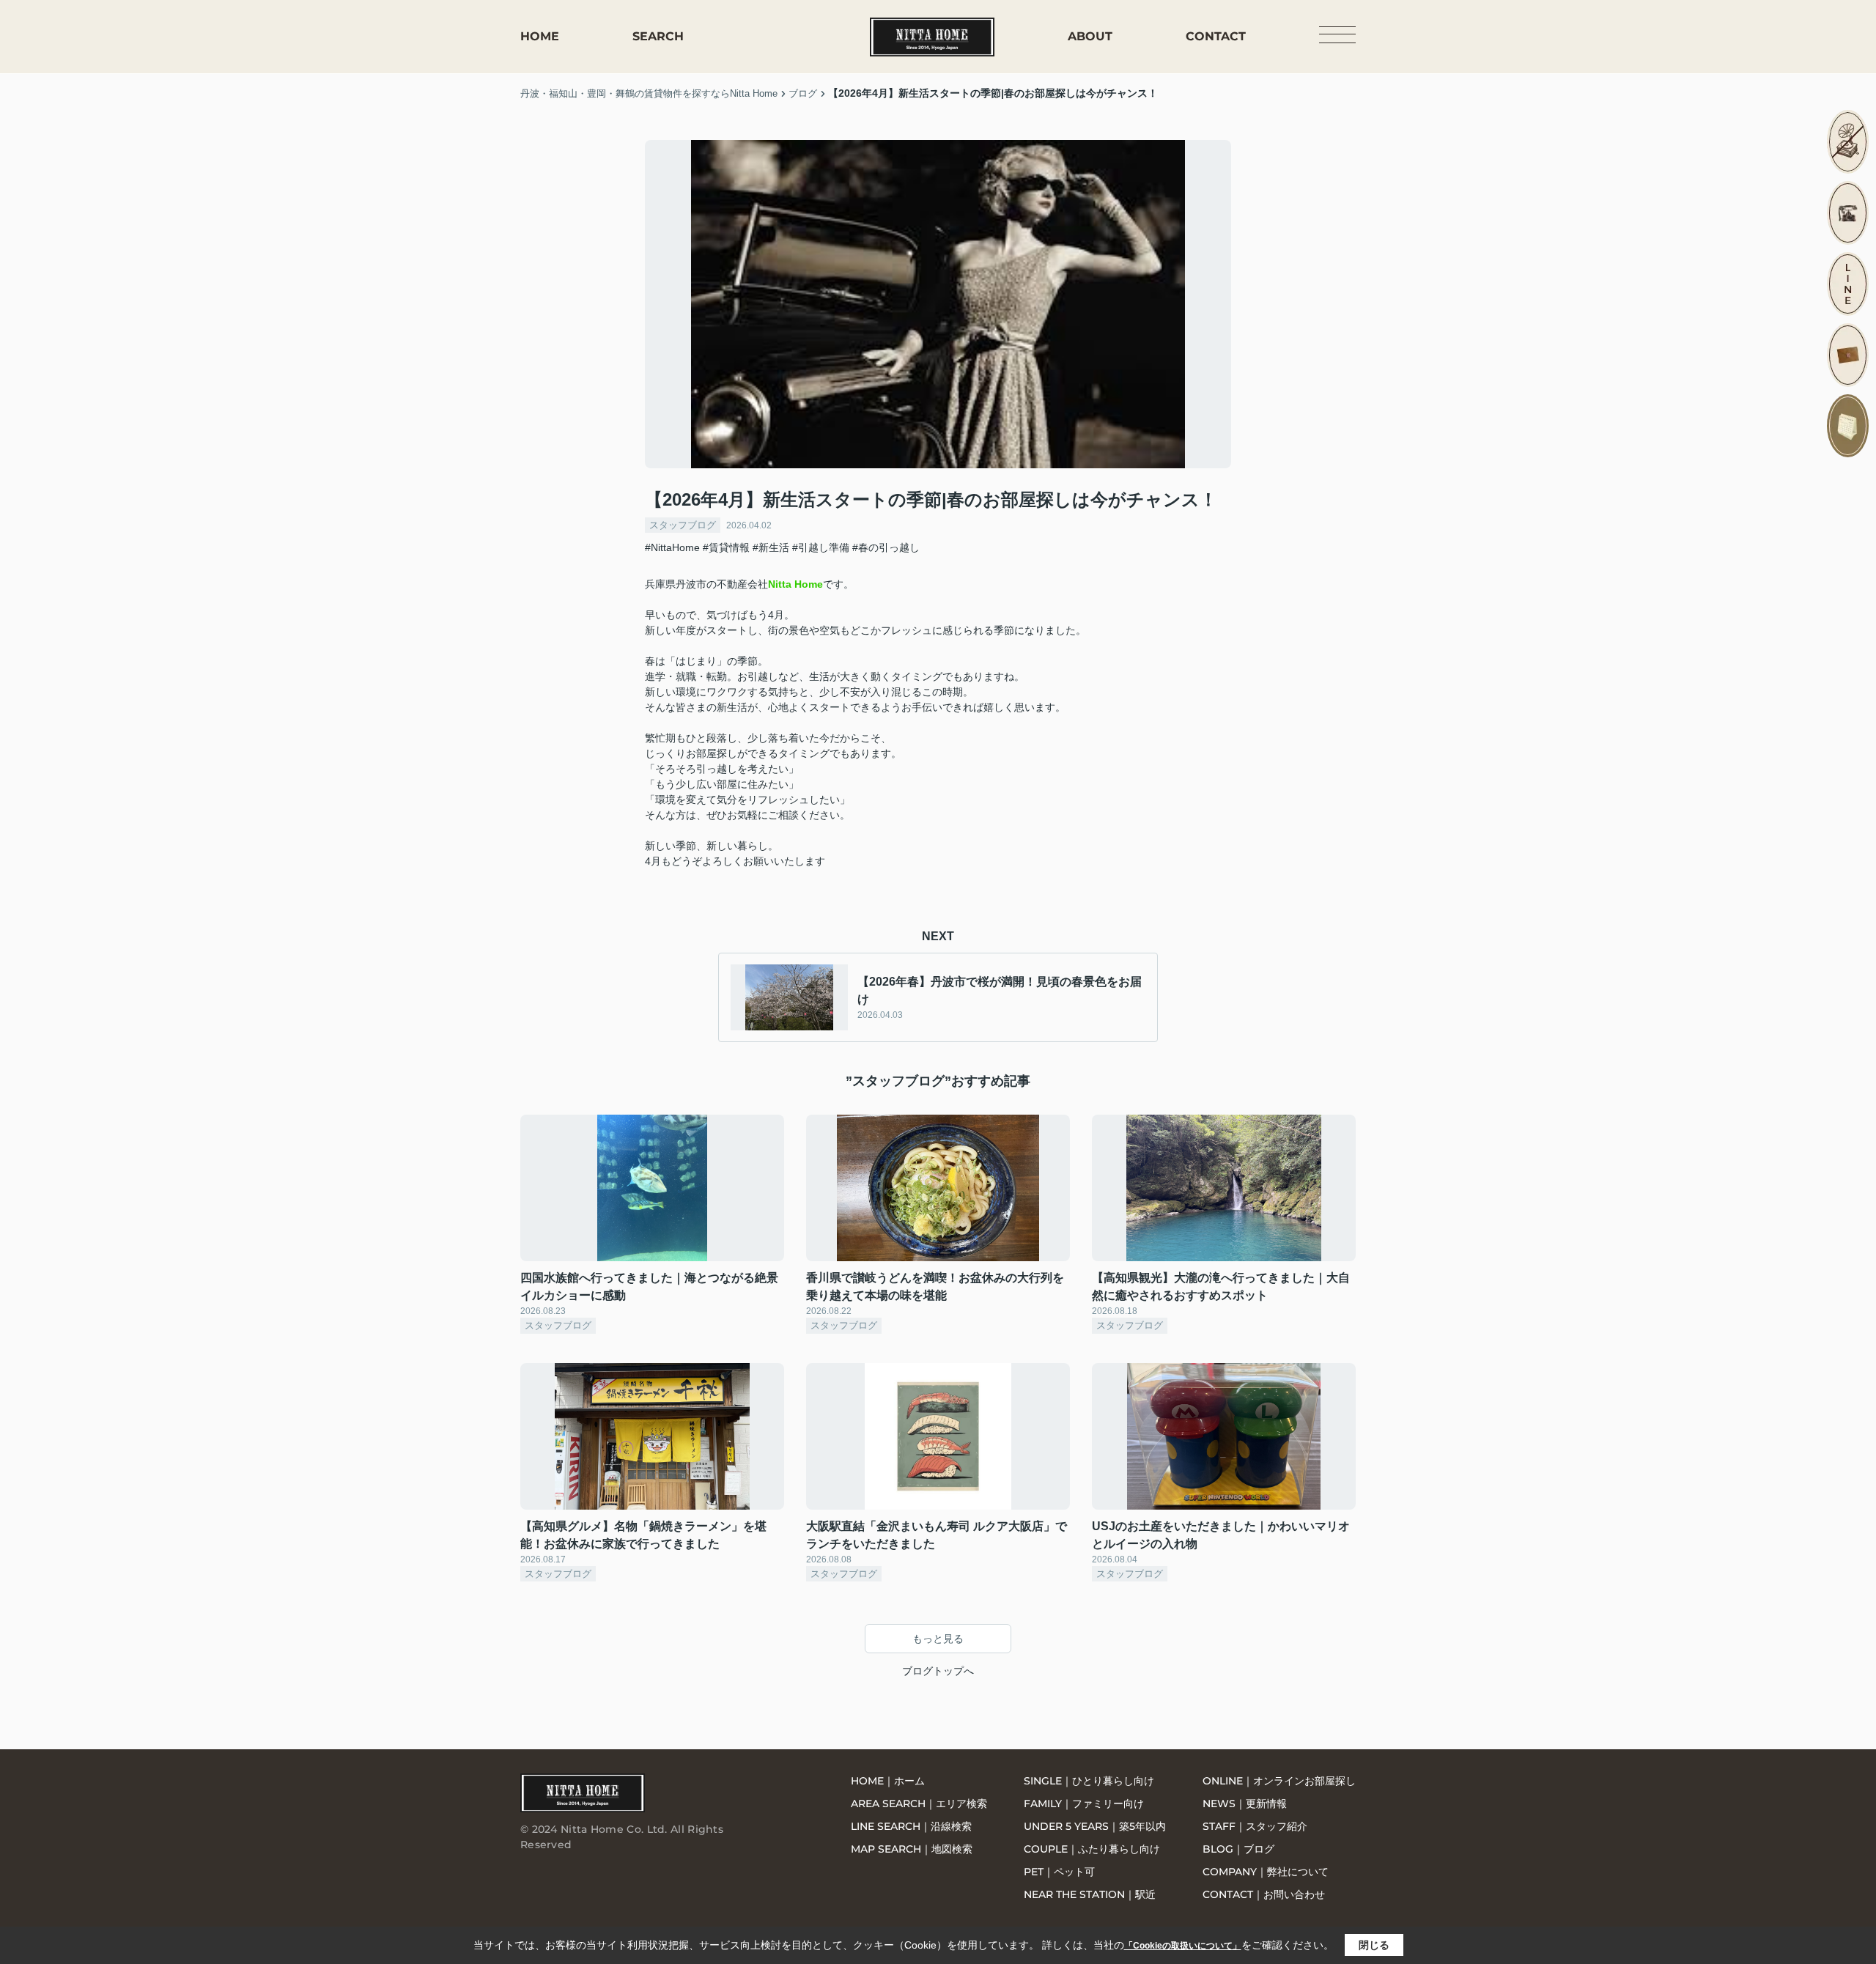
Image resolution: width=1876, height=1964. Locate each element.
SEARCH (658, 36)
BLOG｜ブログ (1238, 1849)
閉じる (1374, 1945)
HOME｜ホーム (888, 1781)
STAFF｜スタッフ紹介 (1255, 1826)
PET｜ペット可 (1059, 1872)
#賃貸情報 (726, 547)
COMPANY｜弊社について (1266, 1872)
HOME (540, 36)
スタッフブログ (683, 525)
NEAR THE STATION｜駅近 (1090, 1894)
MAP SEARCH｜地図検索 (912, 1849)
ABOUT (1090, 36)
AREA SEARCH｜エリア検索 (919, 1804)
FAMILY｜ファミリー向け (1084, 1804)
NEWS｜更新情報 (1245, 1804)
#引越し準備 (821, 547)
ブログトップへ (938, 1671)
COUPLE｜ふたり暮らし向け (1092, 1849)
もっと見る (938, 1639)
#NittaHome (672, 547)
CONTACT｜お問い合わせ (1264, 1894)
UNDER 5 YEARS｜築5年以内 (1095, 1826)
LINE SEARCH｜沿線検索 (911, 1826)
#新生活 (771, 547)
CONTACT (1216, 36)
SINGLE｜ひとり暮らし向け (1089, 1781)
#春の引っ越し (886, 547)
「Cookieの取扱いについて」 (1183, 1946)
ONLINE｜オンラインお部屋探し (1279, 1781)
